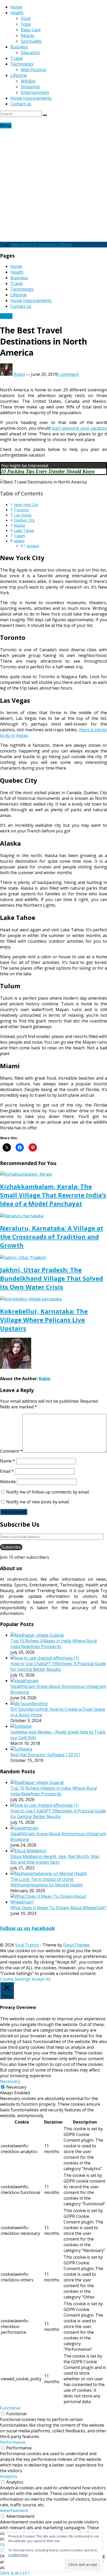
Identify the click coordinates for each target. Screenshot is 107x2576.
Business (19, 47)
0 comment (68, 374)
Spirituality (31, 41)
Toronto (21, 510)
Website (8, 1482)
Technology (22, 64)
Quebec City (24, 520)
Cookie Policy (18, 2555)
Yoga (26, 24)
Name (8, 1461)
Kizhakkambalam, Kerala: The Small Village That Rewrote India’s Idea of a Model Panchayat (53, 1195)
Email (7, 1471)
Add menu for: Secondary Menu (41, 245)
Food (26, 18)
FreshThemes (76, 1945)
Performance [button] (13, 2442)
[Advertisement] (53, 184)
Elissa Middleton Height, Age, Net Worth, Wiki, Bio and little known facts (55, 1859)
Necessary (16, 2087)
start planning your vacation (79, 428)
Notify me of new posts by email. (38, 1502)
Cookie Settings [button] (15, 1979)
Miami (19, 541)
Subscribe (11, 1547)
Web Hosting (34, 70)
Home (16, 7)
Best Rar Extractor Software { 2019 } (45, 1755)
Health (17, 13)
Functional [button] (10, 2408)
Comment (11, 1451)
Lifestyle (19, 75)
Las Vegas (23, 515)
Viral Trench (27, 1945)
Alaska (19, 525)
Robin (19, 374)
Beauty (28, 35)
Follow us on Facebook (27, 1928)
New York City (26, 505)
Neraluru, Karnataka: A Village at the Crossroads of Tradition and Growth (52, 1237)
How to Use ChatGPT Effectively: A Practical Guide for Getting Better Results (58, 1666)
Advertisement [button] (14, 2511)
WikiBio (28, 81)
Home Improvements (31, 98)
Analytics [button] (9, 2476)
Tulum (19, 536)
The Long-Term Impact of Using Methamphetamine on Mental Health (47, 1882)
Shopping (30, 87)
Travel (17, 58)
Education (30, 53)
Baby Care (31, 30)
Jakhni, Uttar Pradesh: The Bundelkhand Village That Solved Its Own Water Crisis (52, 1278)
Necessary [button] (10, 2081)
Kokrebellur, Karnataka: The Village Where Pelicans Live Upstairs (44, 1320)
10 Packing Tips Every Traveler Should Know (48, 471)
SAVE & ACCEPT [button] (15, 2573)
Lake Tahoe (24, 530)
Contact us (21, 104)
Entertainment (35, 92)
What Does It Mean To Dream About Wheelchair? (58, 1908)
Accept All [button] (41, 1979)
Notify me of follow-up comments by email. (48, 1492)
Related (33, 546)
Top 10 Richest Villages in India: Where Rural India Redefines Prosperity (54, 1644)
